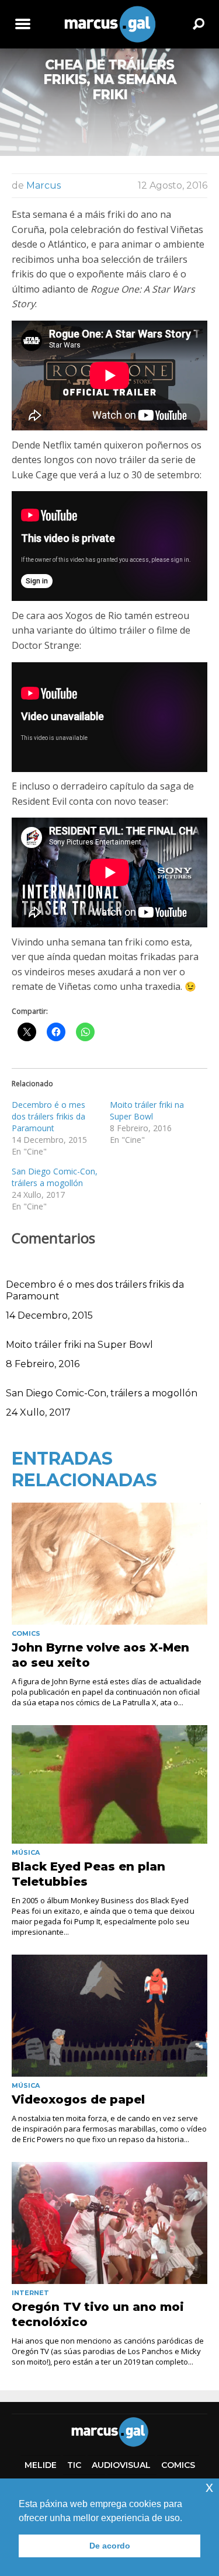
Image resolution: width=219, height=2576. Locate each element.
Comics (26, 1633)
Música (26, 1852)
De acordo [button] (110, 2546)
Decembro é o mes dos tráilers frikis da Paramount (48, 1116)
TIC (74, 2465)
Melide (41, 2465)
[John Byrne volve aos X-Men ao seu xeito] (109, 1564)
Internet (30, 2293)
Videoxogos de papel (78, 2099)
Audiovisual (121, 2465)
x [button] (209, 2487)
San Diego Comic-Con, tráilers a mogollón (55, 1177)
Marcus (44, 185)
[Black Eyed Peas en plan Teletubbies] (109, 1784)
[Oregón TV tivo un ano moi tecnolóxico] (109, 2223)
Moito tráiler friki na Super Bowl (147, 1110)
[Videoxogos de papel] (109, 2016)
